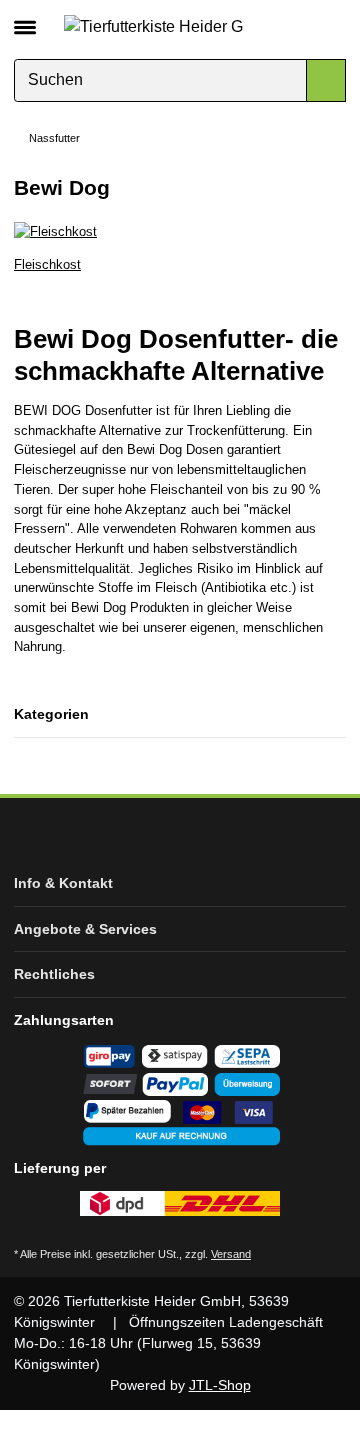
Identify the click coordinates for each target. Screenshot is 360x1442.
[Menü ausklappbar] (25, 19)
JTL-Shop (220, 1385)
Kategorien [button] (51, 714)
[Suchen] (326, 80)
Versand (231, 1254)
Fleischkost (47, 264)
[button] (297, 26)
